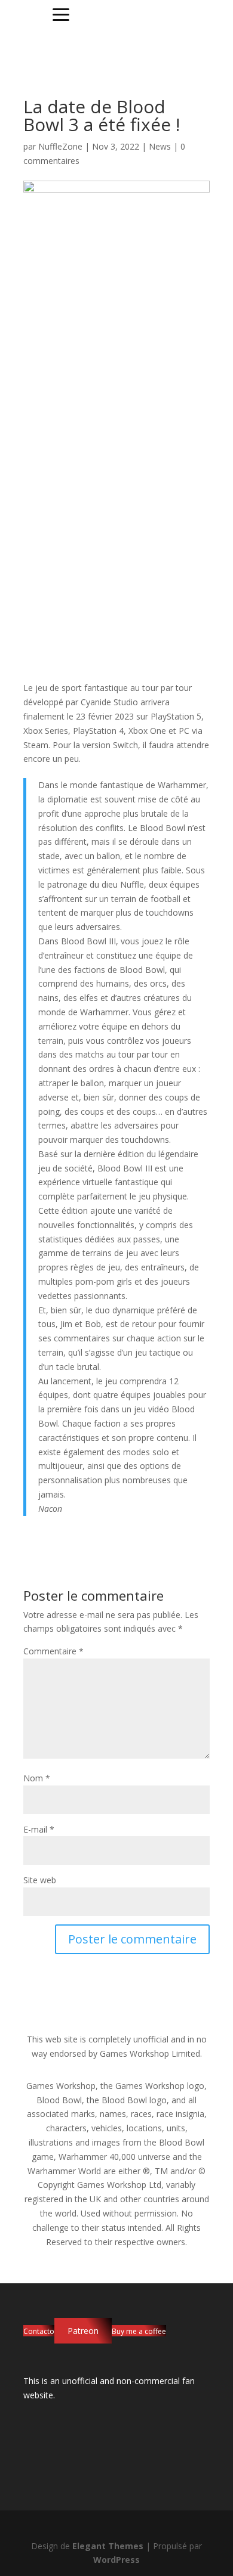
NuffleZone (60, 146)
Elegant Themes (108, 2546)
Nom (37, 1778)
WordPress (116, 2560)
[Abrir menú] (61, 15)
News (160, 146)
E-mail (39, 1829)
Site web (40, 1880)
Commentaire (53, 1651)
